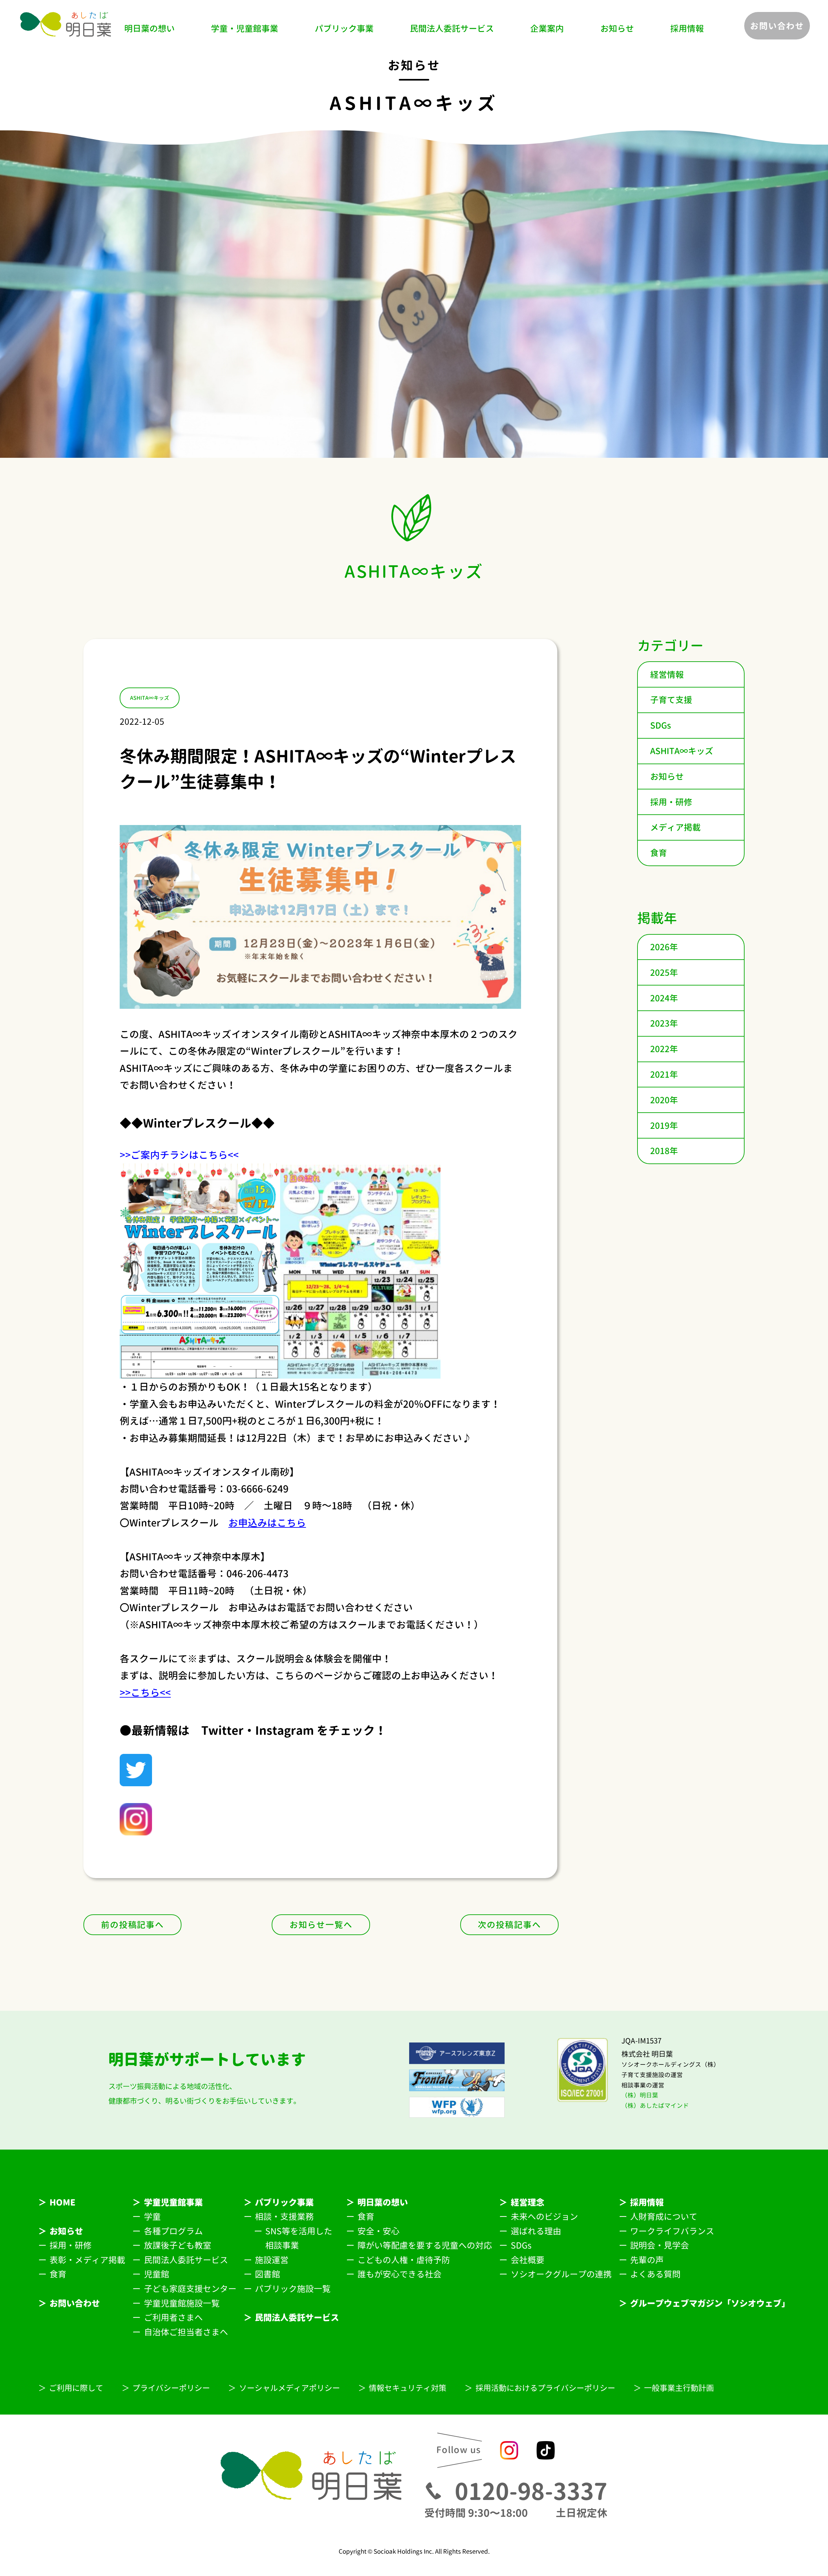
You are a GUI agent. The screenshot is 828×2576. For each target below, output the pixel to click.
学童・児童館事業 (245, 28)
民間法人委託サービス (452, 28)
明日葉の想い (149, 28)
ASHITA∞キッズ (682, 751)
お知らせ (617, 28)
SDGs (661, 725)
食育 (659, 853)
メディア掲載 (675, 827)
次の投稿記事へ (509, 1925)
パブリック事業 (344, 28)
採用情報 (687, 28)
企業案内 (547, 28)
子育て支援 (671, 700)
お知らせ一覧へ (321, 1925)
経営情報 (667, 675)
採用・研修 (671, 802)
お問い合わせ (777, 26)
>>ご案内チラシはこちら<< (179, 1155)
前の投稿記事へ (132, 1925)
